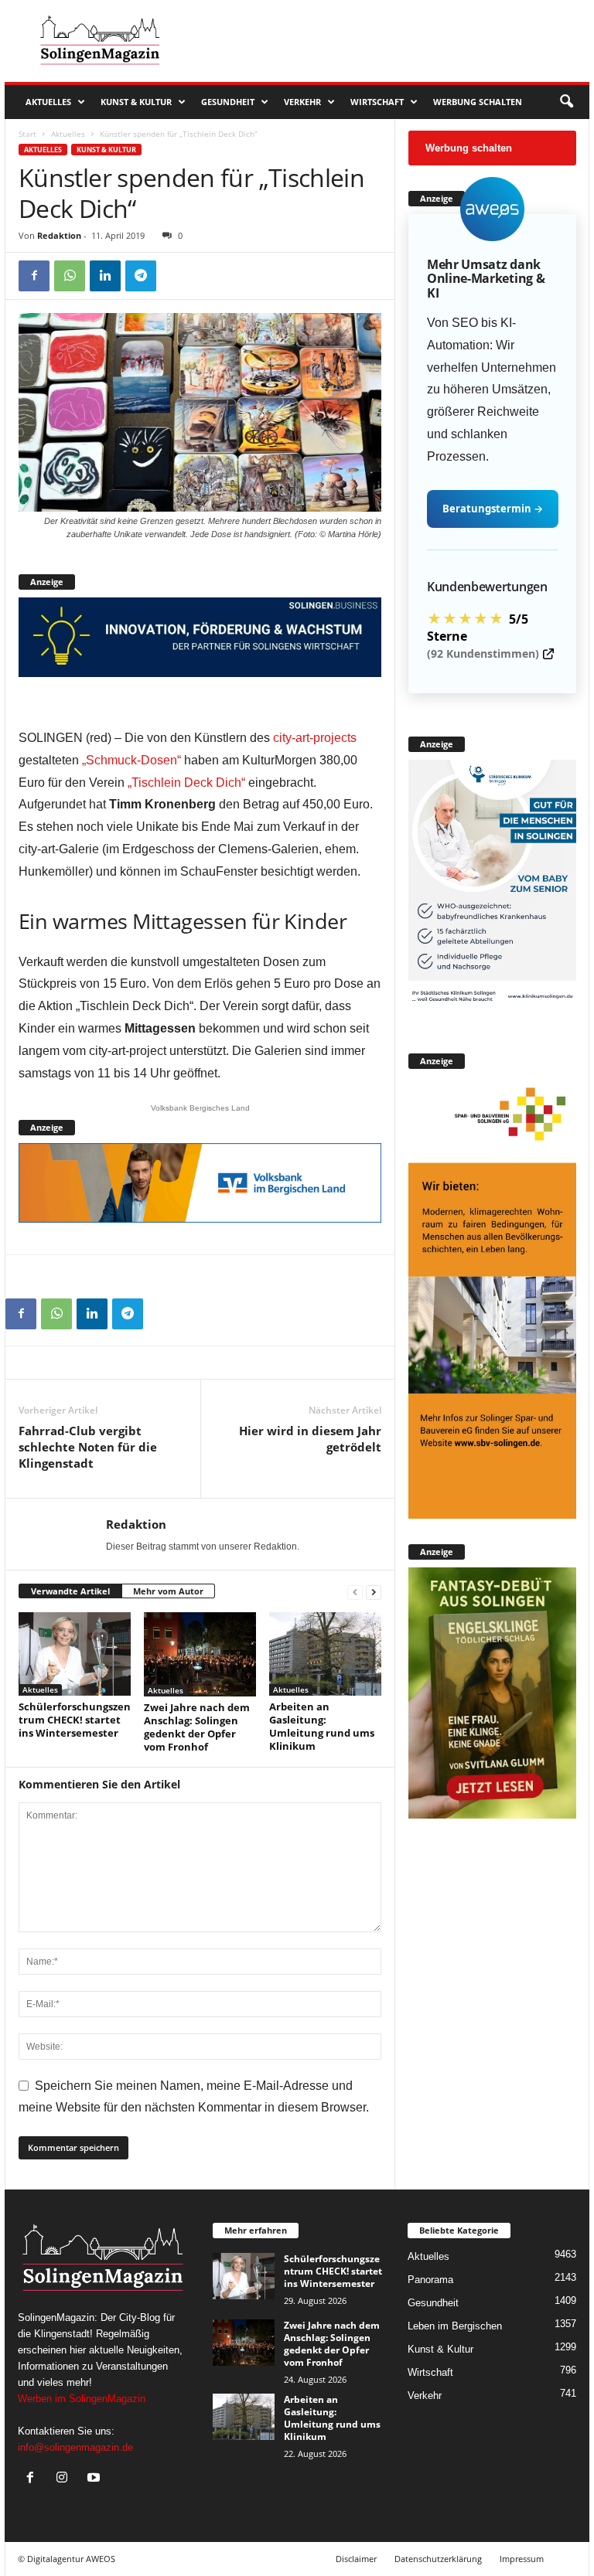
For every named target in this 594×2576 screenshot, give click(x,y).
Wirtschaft (377, 102)
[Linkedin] (105, 276)
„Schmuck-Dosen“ (131, 760)
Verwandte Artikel (70, 1591)
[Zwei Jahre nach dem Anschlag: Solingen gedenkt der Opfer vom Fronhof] (200, 1654)
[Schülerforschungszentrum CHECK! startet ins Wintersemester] (75, 1654)
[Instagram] (65, 2479)
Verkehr (302, 102)
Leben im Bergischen (455, 2326)
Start (27, 134)
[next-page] (374, 1592)
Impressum (522, 2559)
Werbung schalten (478, 102)
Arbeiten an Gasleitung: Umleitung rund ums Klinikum (322, 1726)
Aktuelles (48, 102)
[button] (566, 102)
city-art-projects (315, 738)
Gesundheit (228, 102)
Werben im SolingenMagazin (82, 2399)
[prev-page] (355, 1592)
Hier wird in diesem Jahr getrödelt (310, 1439)
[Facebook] (34, 276)
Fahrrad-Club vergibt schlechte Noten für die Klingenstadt (88, 1447)
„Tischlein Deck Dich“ (186, 783)
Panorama (430, 2280)
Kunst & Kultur (136, 102)
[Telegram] (141, 276)
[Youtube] (96, 2479)
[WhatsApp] (70, 276)
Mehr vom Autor (168, 1591)
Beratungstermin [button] (493, 509)
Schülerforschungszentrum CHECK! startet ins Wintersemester (75, 1720)
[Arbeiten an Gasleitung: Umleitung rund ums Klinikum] (325, 1654)
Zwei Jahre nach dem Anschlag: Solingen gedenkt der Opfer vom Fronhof (197, 1727)
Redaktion (59, 235)
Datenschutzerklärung (438, 2559)
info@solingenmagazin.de (75, 2447)
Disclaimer (356, 2559)
